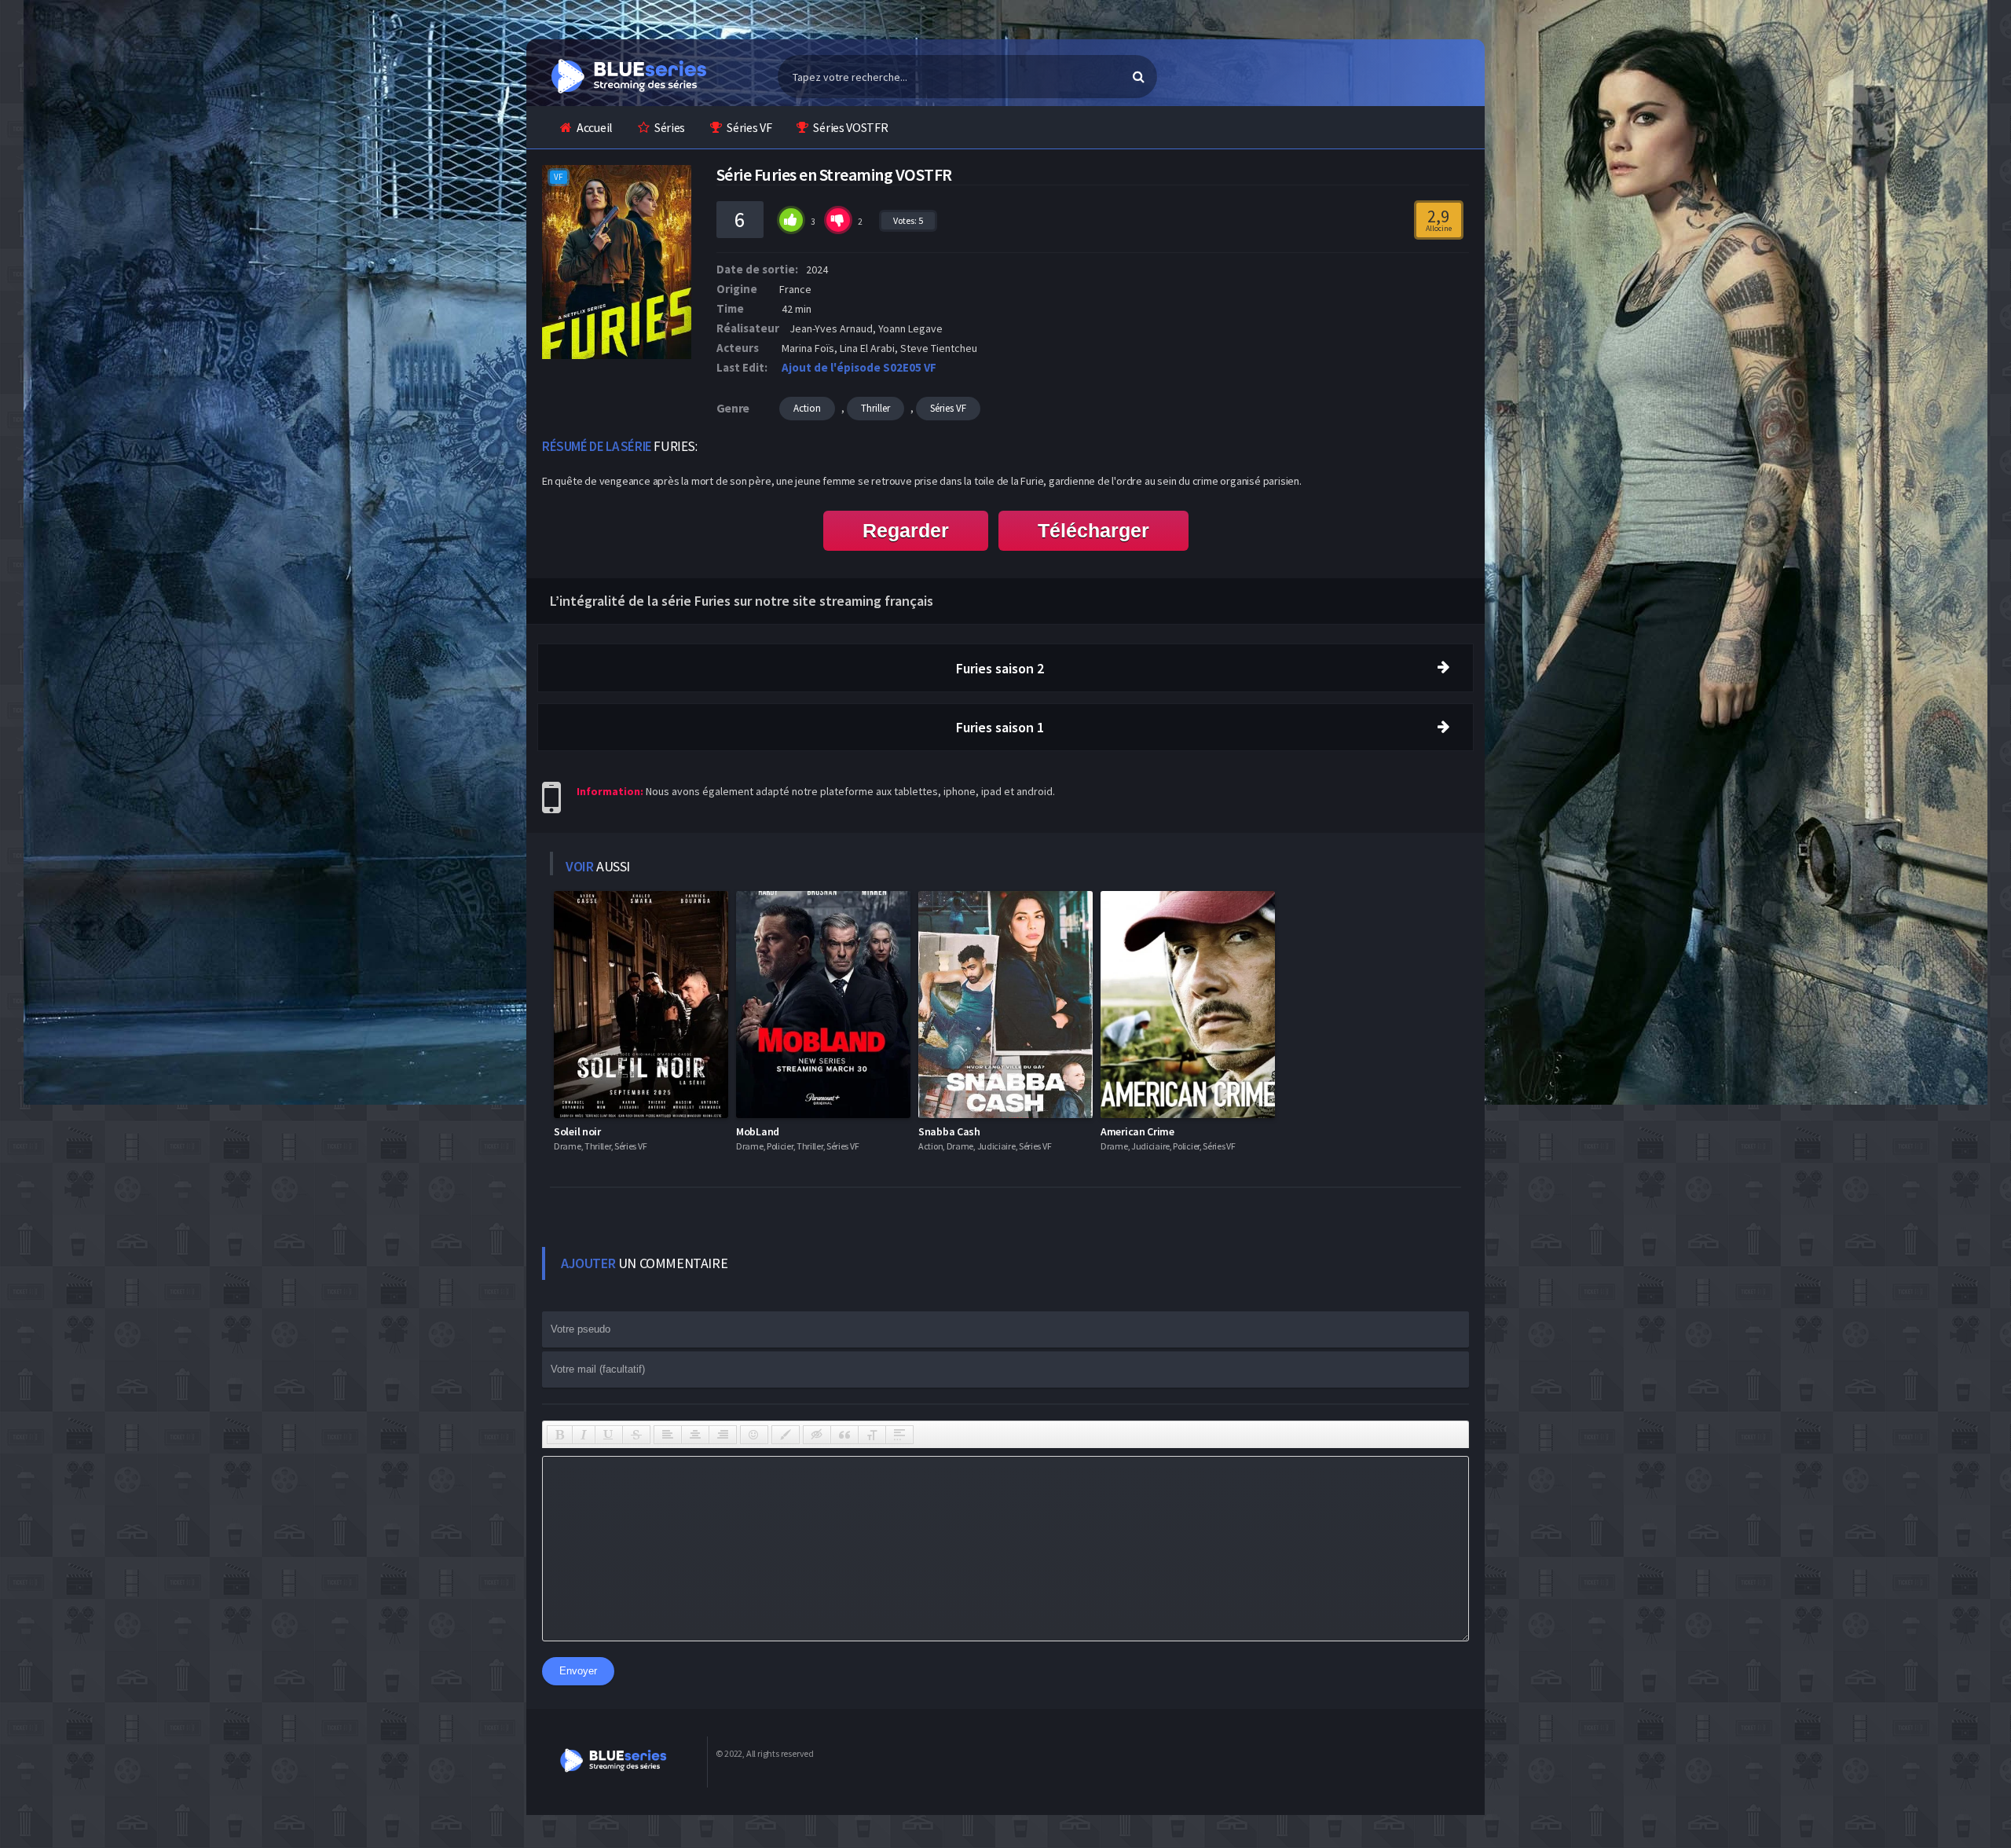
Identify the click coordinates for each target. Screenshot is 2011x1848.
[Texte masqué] (817, 1435)
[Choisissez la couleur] (786, 1435)
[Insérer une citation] (844, 1435)
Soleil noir (577, 1131)
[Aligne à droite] (723, 1435)
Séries (670, 127)
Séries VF (749, 127)
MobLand (758, 1131)
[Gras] (560, 1435)
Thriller (875, 408)
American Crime (1137, 1131)
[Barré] (636, 1435)
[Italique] (584, 1435)
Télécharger (1093, 530)
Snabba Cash (949, 1131)
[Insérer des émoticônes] (754, 1435)
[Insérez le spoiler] (899, 1435)
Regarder (906, 530)
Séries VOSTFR (850, 127)
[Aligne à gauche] (668, 1435)
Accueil (595, 127)
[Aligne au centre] (695, 1435)
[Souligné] (609, 1435)
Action (807, 408)
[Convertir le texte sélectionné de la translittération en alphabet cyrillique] (872, 1435)
